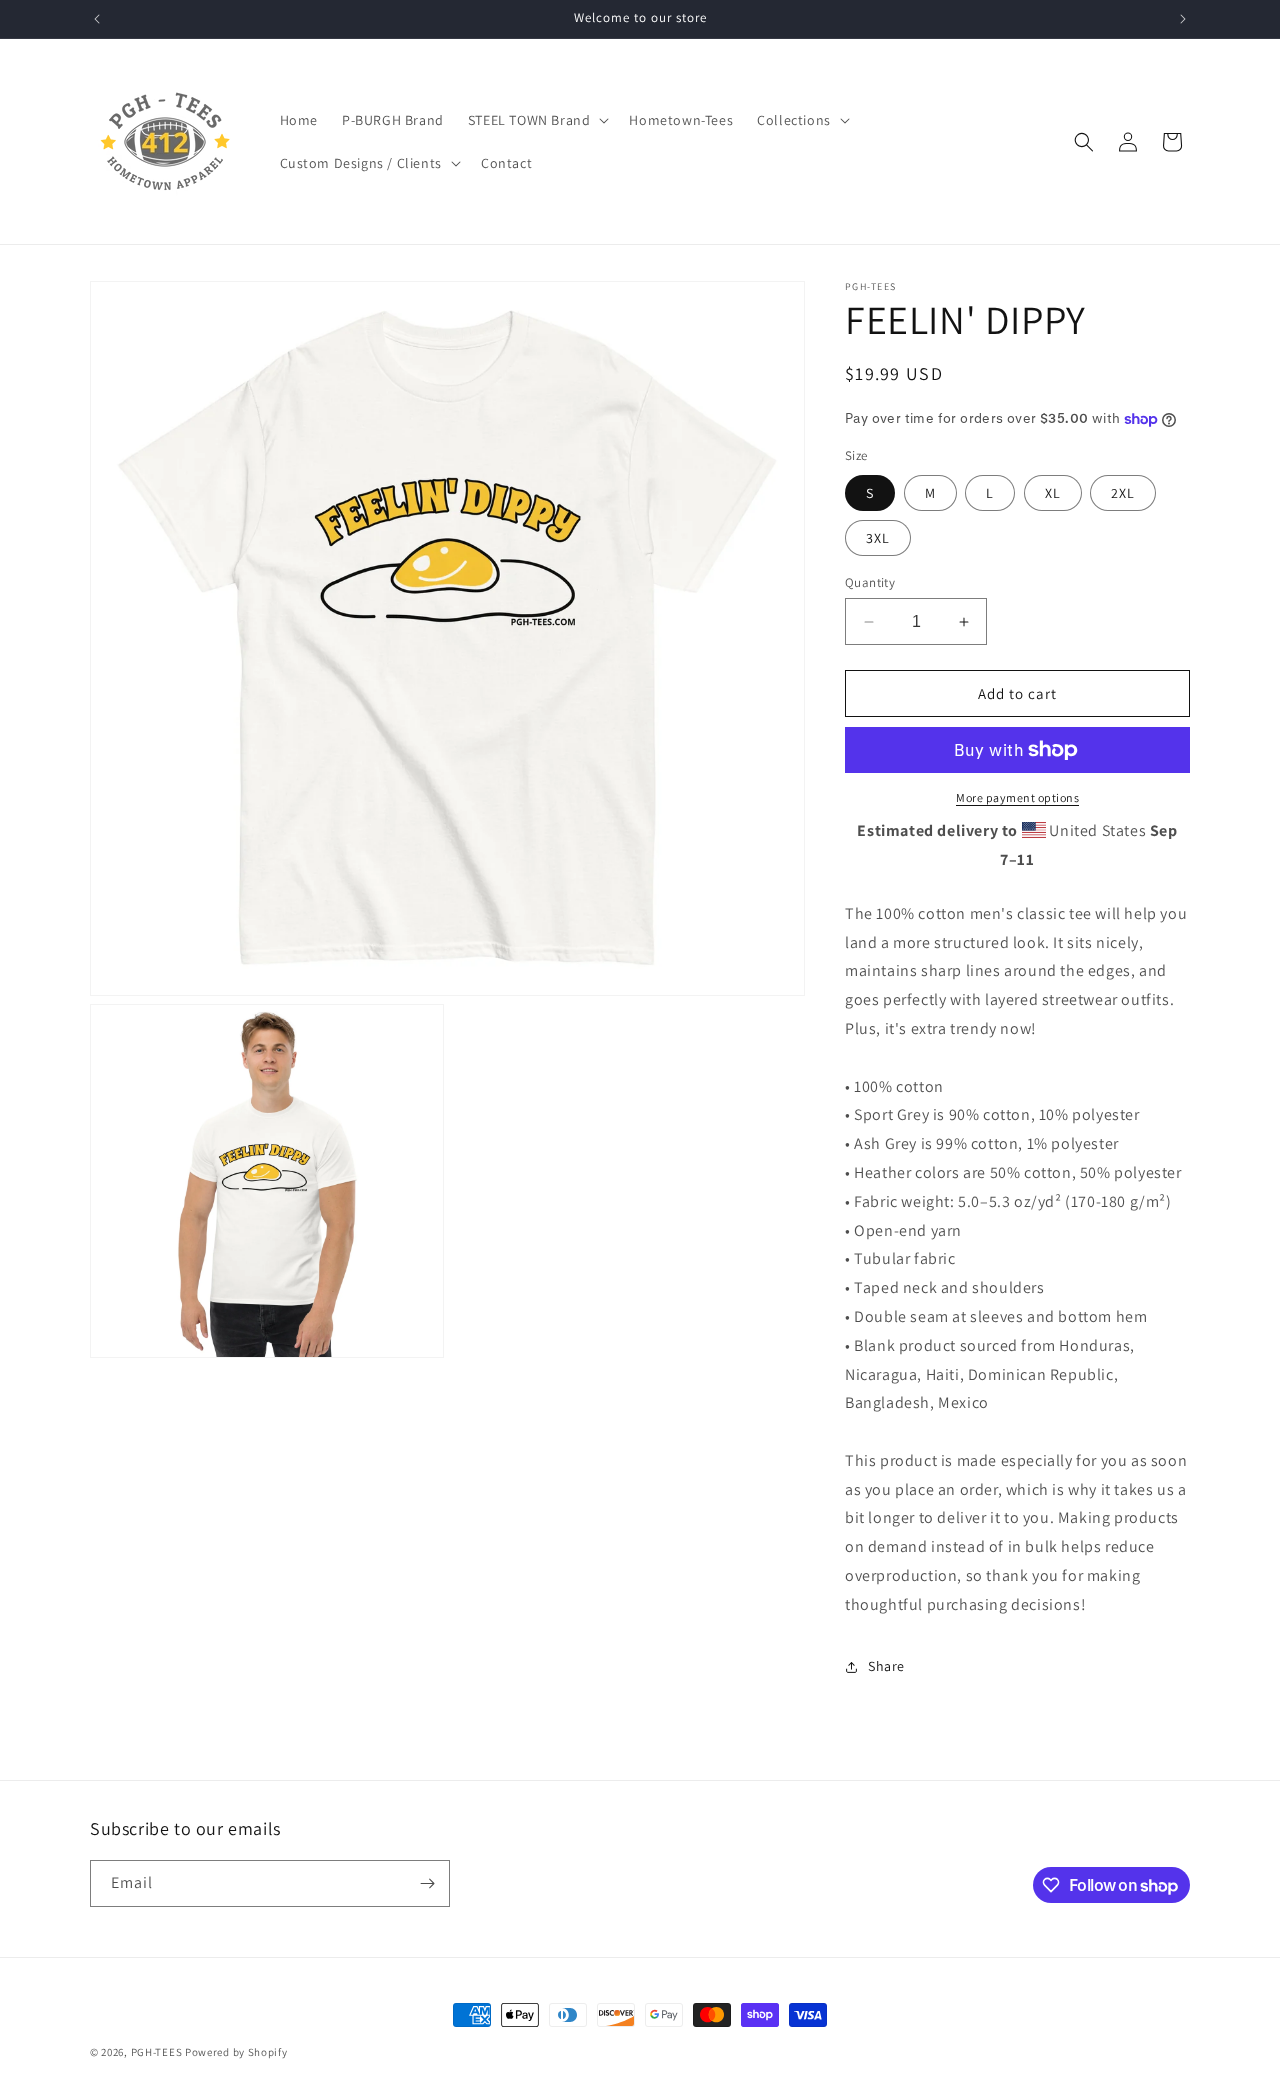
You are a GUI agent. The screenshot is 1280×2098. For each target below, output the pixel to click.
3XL (878, 538)
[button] (537, 120)
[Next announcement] (1183, 19)
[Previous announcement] (97, 19)
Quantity (870, 582)
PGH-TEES (157, 2052)
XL (1053, 493)
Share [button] (886, 1666)
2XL (1123, 493)
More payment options (1017, 797)
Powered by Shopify (236, 2052)
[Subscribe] (427, 1883)
